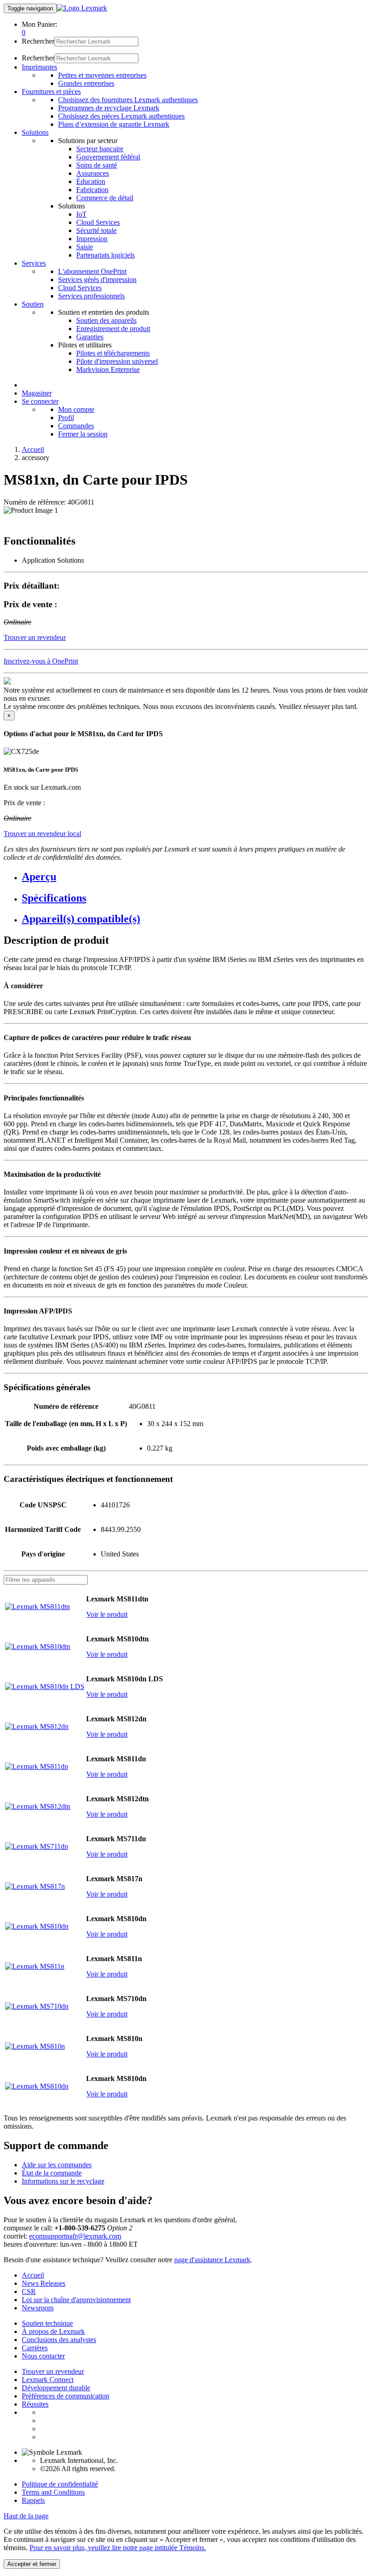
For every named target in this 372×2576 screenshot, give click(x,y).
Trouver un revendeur (53, 2371)
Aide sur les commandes (57, 2165)
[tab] (195, 877)
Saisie (85, 247)
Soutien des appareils (106, 320)
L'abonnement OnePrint (92, 271)
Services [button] (34, 263)
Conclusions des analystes (59, 2340)
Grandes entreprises (86, 83)
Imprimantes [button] (39, 67)
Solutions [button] (35, 132)
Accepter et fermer (32, 2564)
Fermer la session (83, 434)
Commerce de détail (105, 198)
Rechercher (38, 41)
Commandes (76, 426)
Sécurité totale (96, 230)
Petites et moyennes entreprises (102, 75)
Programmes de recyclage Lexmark (109, 108)
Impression (92, 239)
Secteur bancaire (100, 149)
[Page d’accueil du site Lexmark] (82, 8)
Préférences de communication (66, 2396)
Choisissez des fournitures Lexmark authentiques (128, 100)
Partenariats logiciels (105, 255)
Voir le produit (107, 1614)
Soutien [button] (33, 304)
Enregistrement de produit (113, 329)
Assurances (93, 173)
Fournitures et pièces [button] (51, 92)
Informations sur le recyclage (63, 2181)
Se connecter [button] (40, 401)
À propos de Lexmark (53, 2331)
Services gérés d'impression (97, 280)
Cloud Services (98, 222)
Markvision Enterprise (108, 369)
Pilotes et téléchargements (113, 353)
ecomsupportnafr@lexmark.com (75, 2236)
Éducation (91, 181)
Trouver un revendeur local (42, 834)
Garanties (90, 337)
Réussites (35, 2404)
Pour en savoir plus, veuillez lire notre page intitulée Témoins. (118, 2548)
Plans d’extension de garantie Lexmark (114, 124)
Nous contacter (43, 2356)
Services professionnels (91, 296)
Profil (66, 418)
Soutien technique (47, 2323)
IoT (81, 214)
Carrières (35, 2348)
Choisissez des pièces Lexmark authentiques (121, 116)
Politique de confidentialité (60, 2484)
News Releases (44, 2283)
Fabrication (92, 190)
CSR (29, 2291)
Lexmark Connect (48, 2380)
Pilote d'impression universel (117, 361)
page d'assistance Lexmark (212, 2260)
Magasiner (37, 393)
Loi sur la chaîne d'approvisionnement (76, 2300)
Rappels (33, 2500)
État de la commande (52, 2173)
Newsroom (38, 2308)
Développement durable (56, 2388)
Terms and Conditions (53, 2492)
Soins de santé (97, 165)
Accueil (33, 449)
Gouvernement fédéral (108, 157)
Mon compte (76, 409)
